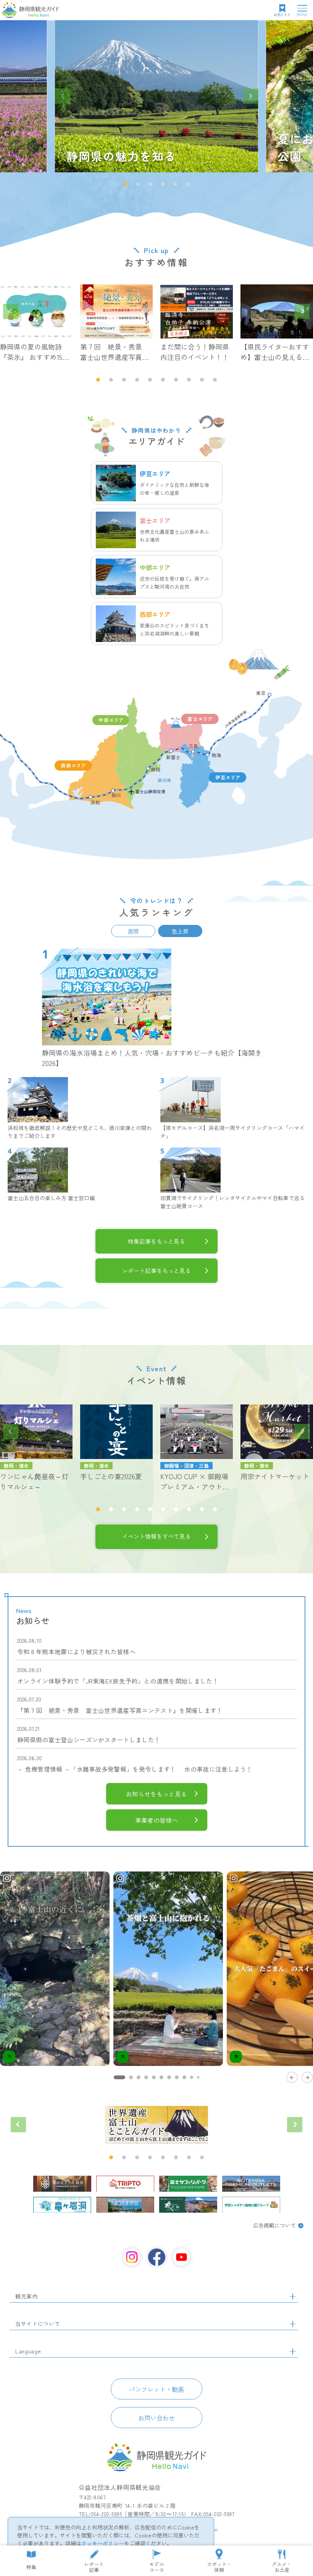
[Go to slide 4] (146, 2077)
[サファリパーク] (188, 2184)
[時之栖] (188, 2205)
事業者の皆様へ (156, 1820)
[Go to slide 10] (192, 2077)
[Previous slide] (63, 96)
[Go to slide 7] (169, 2077)
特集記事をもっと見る (156, 1241)
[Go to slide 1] (119, 2077)
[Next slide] (251, 96)
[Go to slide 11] (198, 2077)
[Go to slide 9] (184, 2077)
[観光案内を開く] (293, 2297)
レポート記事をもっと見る (156, 1270)
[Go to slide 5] (154, 2077)
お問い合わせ (156, 2418)
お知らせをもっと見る (156, 1794)
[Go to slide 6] (161, 2077)
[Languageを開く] (293, 2351)
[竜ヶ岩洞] (62, 2205)
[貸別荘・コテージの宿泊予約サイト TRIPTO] (125, 2184)
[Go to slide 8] (177, 2077)
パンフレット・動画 (156, 2389)
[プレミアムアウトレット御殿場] (251, 2184)
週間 (133, 931)
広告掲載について (274, 2225)
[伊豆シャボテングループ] (251, 2205)
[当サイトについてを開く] (293, 2324)
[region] (156, 1976)
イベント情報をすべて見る (156, 1536)
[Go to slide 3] (139, 2077)
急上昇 (180, 931)
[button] (125, 184)
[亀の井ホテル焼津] (62, 2184)
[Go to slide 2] (131, 2077)
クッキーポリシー (103, 2543)
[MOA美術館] (125, 2205)
